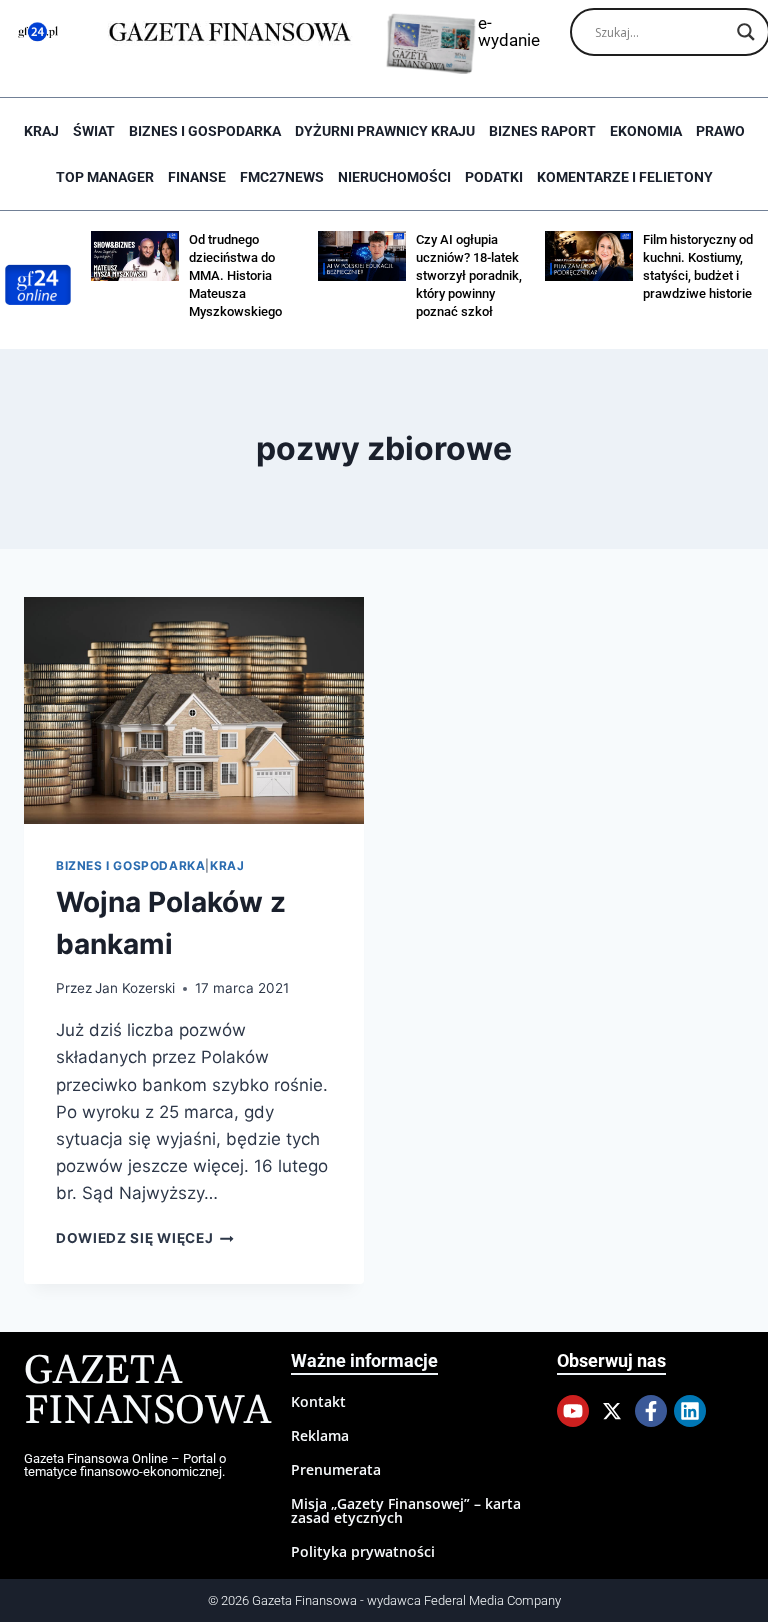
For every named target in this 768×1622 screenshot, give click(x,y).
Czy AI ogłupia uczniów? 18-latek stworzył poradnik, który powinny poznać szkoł (469, 275)
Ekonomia (646, 131)
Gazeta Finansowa (147, 1391)
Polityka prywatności (363, 1551)
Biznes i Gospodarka (205, 131)
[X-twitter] (612, 1411)
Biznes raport (542, 131)
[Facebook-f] (651, 1411)
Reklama (320, 1435)
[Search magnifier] (746, 32)
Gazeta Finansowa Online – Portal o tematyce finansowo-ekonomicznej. (125, 1465)
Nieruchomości (394, 177)
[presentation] (194, 710)
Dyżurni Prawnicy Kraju (385, 131)
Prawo (720, 131)
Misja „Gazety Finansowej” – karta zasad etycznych (406, 1510)
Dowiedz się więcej (145, 1238)
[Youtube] (573, 1411)
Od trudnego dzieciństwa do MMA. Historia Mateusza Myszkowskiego (235, 275)
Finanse (197, 177)
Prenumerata (336, 1469)
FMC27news (282, 177)
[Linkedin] (690, 1411)
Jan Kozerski (135, 988)
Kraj (41, 131)
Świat (94, 131)
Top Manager (105, 177)
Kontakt (318, 1401)
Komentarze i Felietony (625, 177)
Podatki (494, 177)
